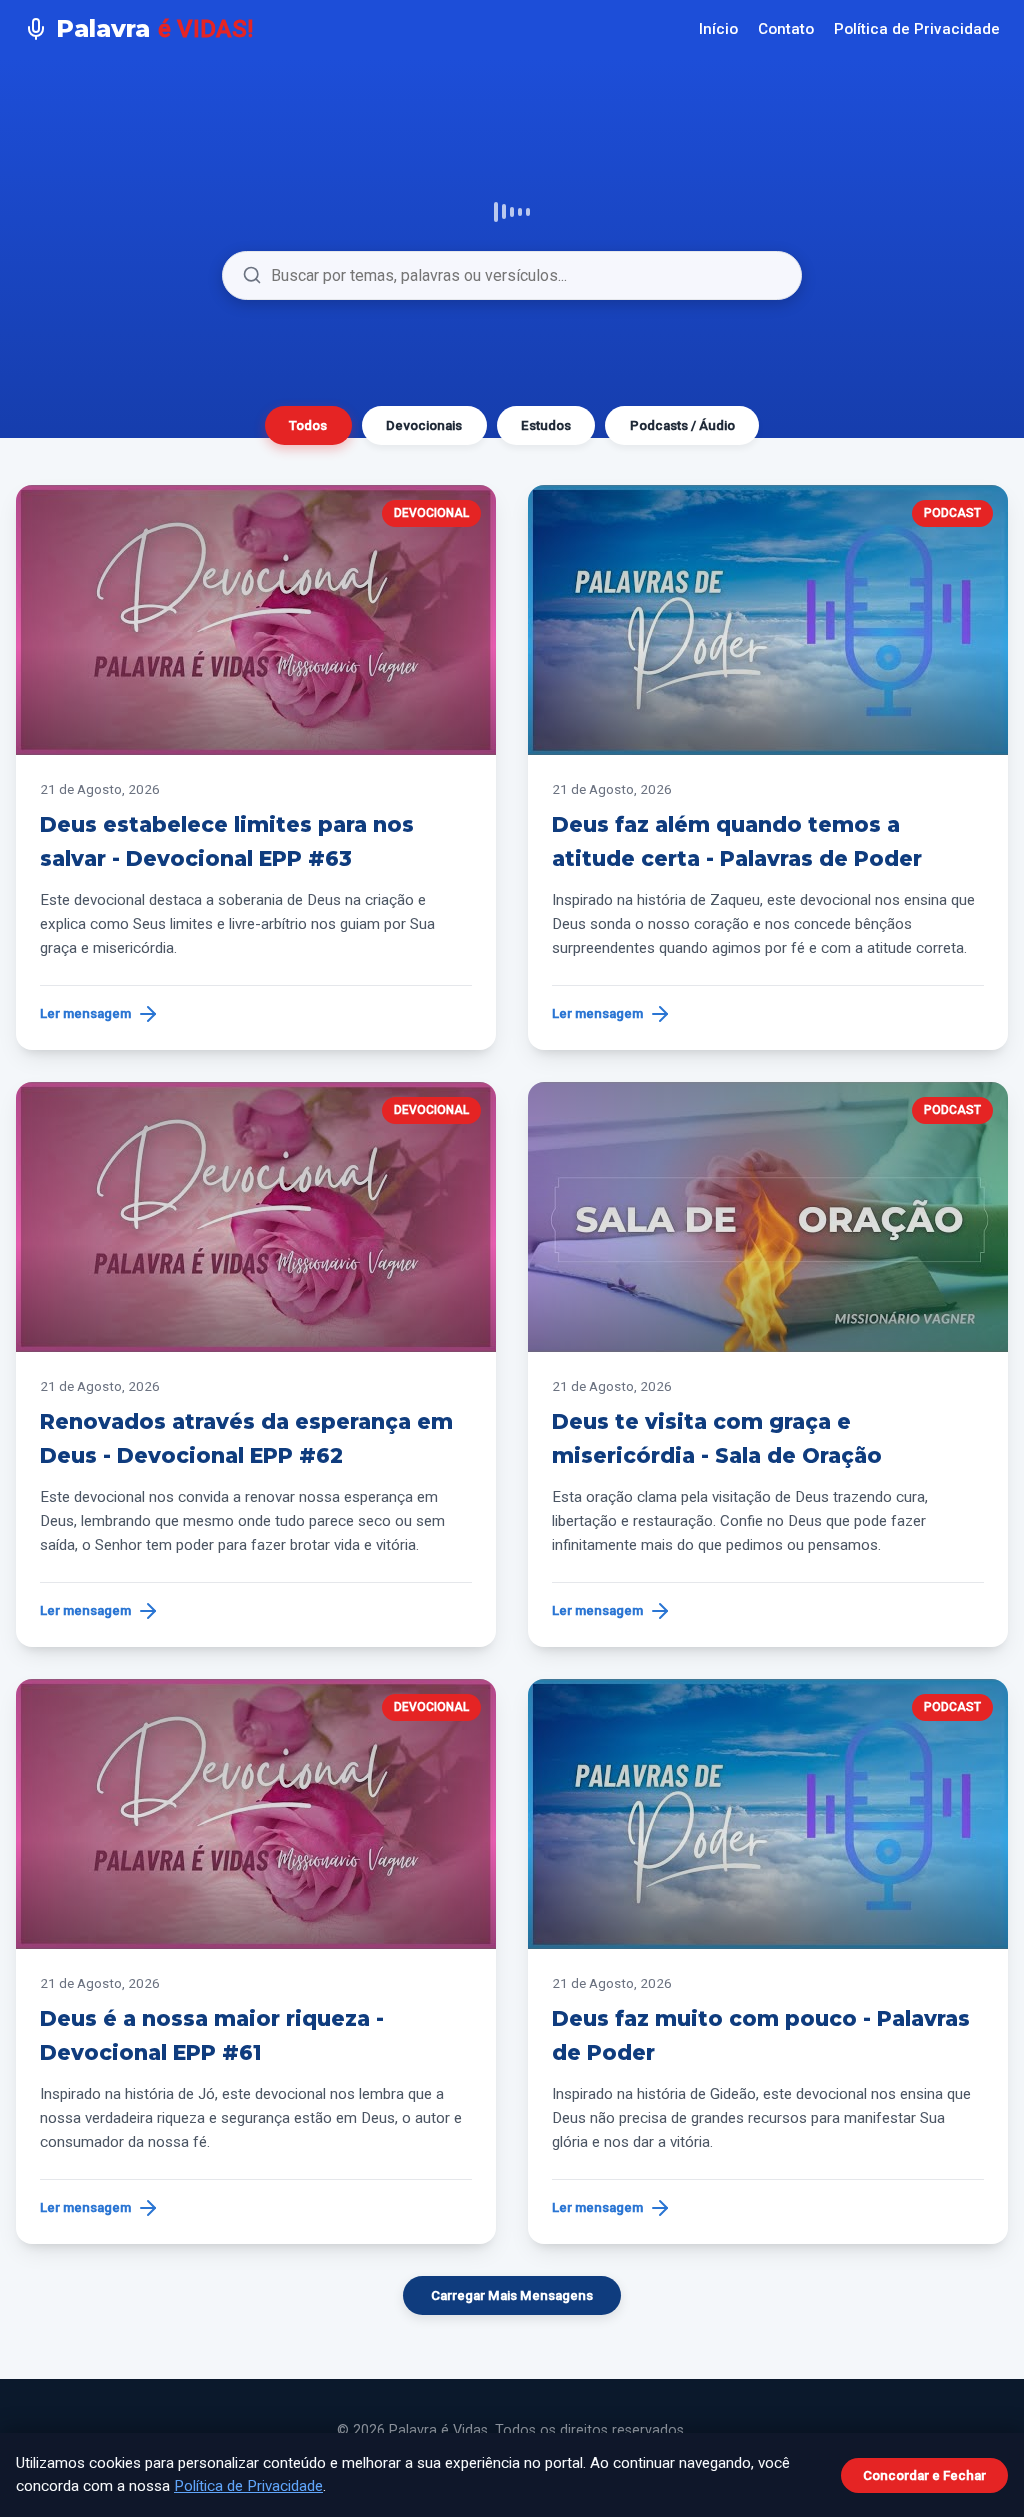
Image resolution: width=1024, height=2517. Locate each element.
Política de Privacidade (917, 29)
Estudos (546, 425)
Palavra (154, 28)
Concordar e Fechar (924, 2475)
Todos (308, 425)
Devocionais (424, 425)
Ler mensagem (85, 1013)
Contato (786, 29)
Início (718, 29)
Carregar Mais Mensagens (512, 2295)
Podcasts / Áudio (682, 425)
